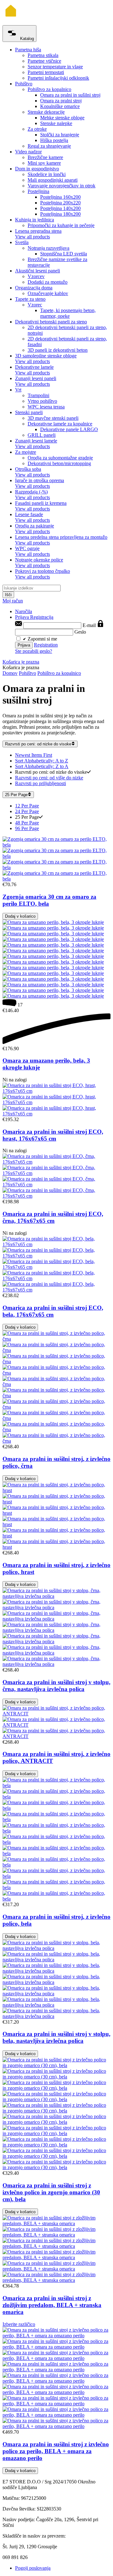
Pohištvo (27, 673)
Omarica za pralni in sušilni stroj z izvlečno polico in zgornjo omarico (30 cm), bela (51, 2192)
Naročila (24, 611)
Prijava (23, 617)
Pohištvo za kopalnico (59, 673)
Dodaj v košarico (20, 916)
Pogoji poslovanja (33, 2568)
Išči (8, 595)
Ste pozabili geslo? (34, 651)
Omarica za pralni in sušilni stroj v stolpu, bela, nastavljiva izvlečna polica (56, 2037)
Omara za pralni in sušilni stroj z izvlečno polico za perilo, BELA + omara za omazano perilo (56, 2451)
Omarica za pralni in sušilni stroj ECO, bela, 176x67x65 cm (53, 1311)
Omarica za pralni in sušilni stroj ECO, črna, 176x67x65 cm (53, 1217)
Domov (10, 673)
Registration (46, 645)
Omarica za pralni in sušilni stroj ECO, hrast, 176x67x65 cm (53, 1135)
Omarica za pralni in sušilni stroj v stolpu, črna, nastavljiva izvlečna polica (56, 1686)
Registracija (42, 617)
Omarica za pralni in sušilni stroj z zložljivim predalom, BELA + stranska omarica (52, 2305)
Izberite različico (19, 2324)
